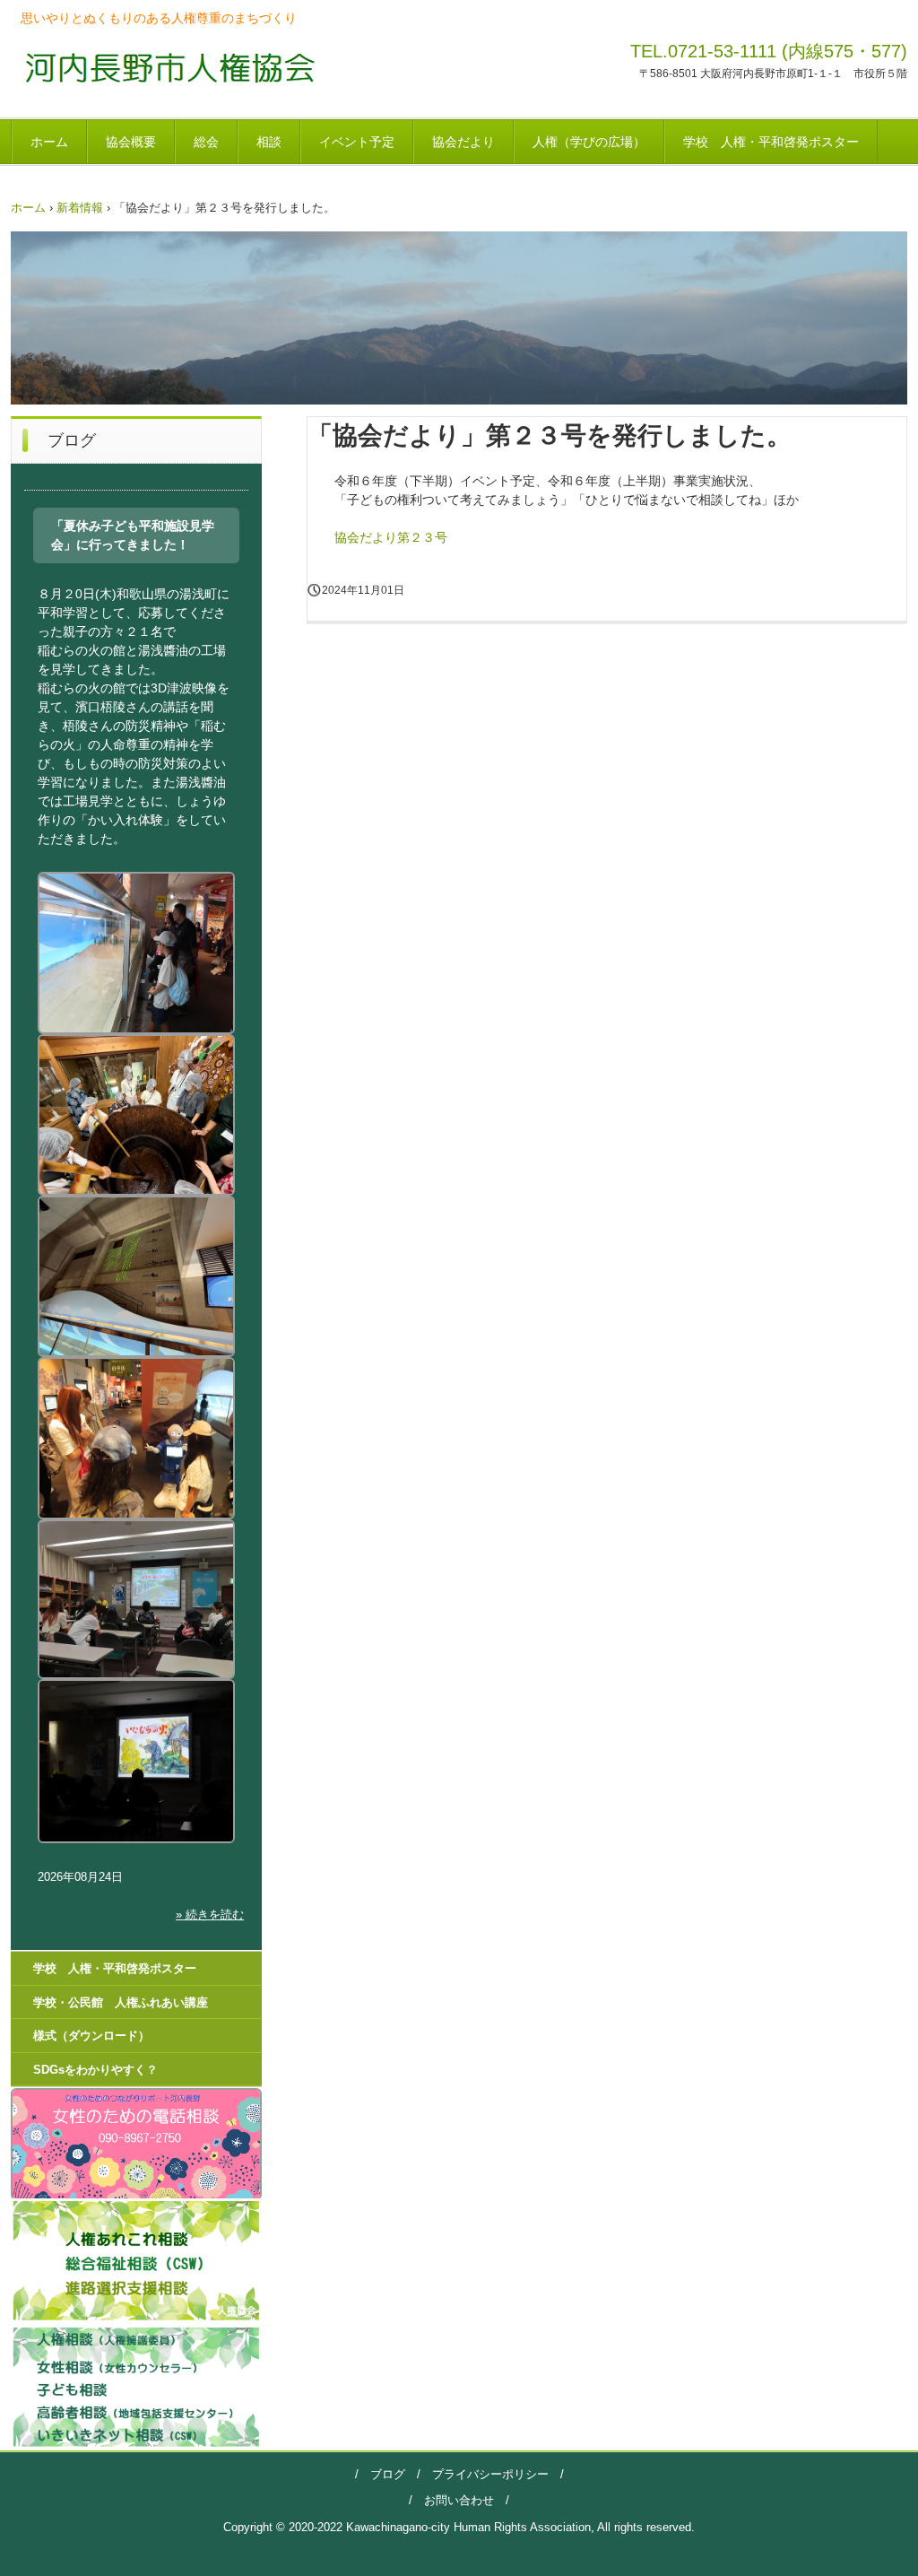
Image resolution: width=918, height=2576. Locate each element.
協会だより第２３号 (391, 537)
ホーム (49, 142)
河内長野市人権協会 (165, 67)
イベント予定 (357, 142)
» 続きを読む (210, 1915)
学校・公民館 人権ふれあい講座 (121, 2002)
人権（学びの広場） (589, 142)
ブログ (388, 2474)
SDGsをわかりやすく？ (95, 2070)
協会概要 (131, 142)
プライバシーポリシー (485, 2474)
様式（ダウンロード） (91, 2036)
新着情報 (80, 208)
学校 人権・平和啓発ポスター (771, 142)
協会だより (463, 142)
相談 (269, 142)
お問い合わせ (459, 2500)
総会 (206, 142)
